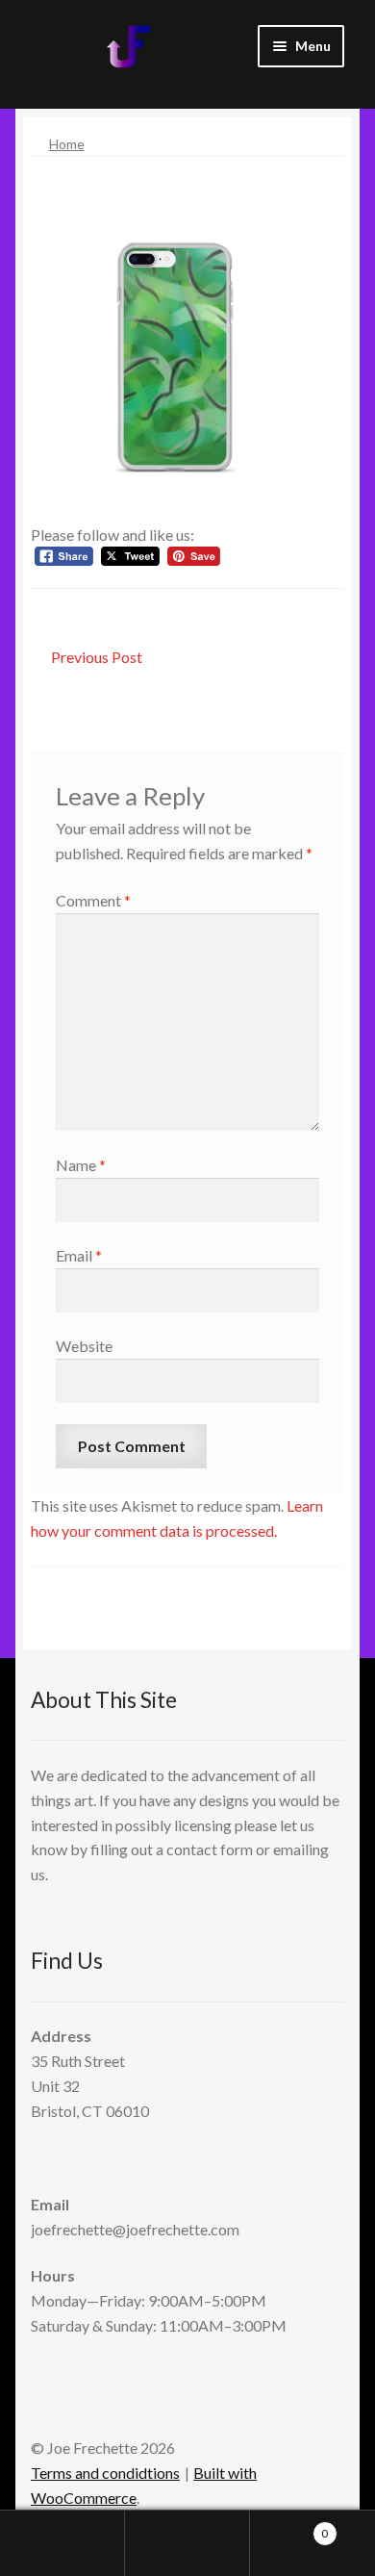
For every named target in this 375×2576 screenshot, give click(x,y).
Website (84, 1346)
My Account (62, 2543)
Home (67, 144)
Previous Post (96, 659)
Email (79, 1255)
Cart (289, 2527)
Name (81, 1165)
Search (187, 2543)
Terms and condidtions (105, 2473)
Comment (93, 900)
